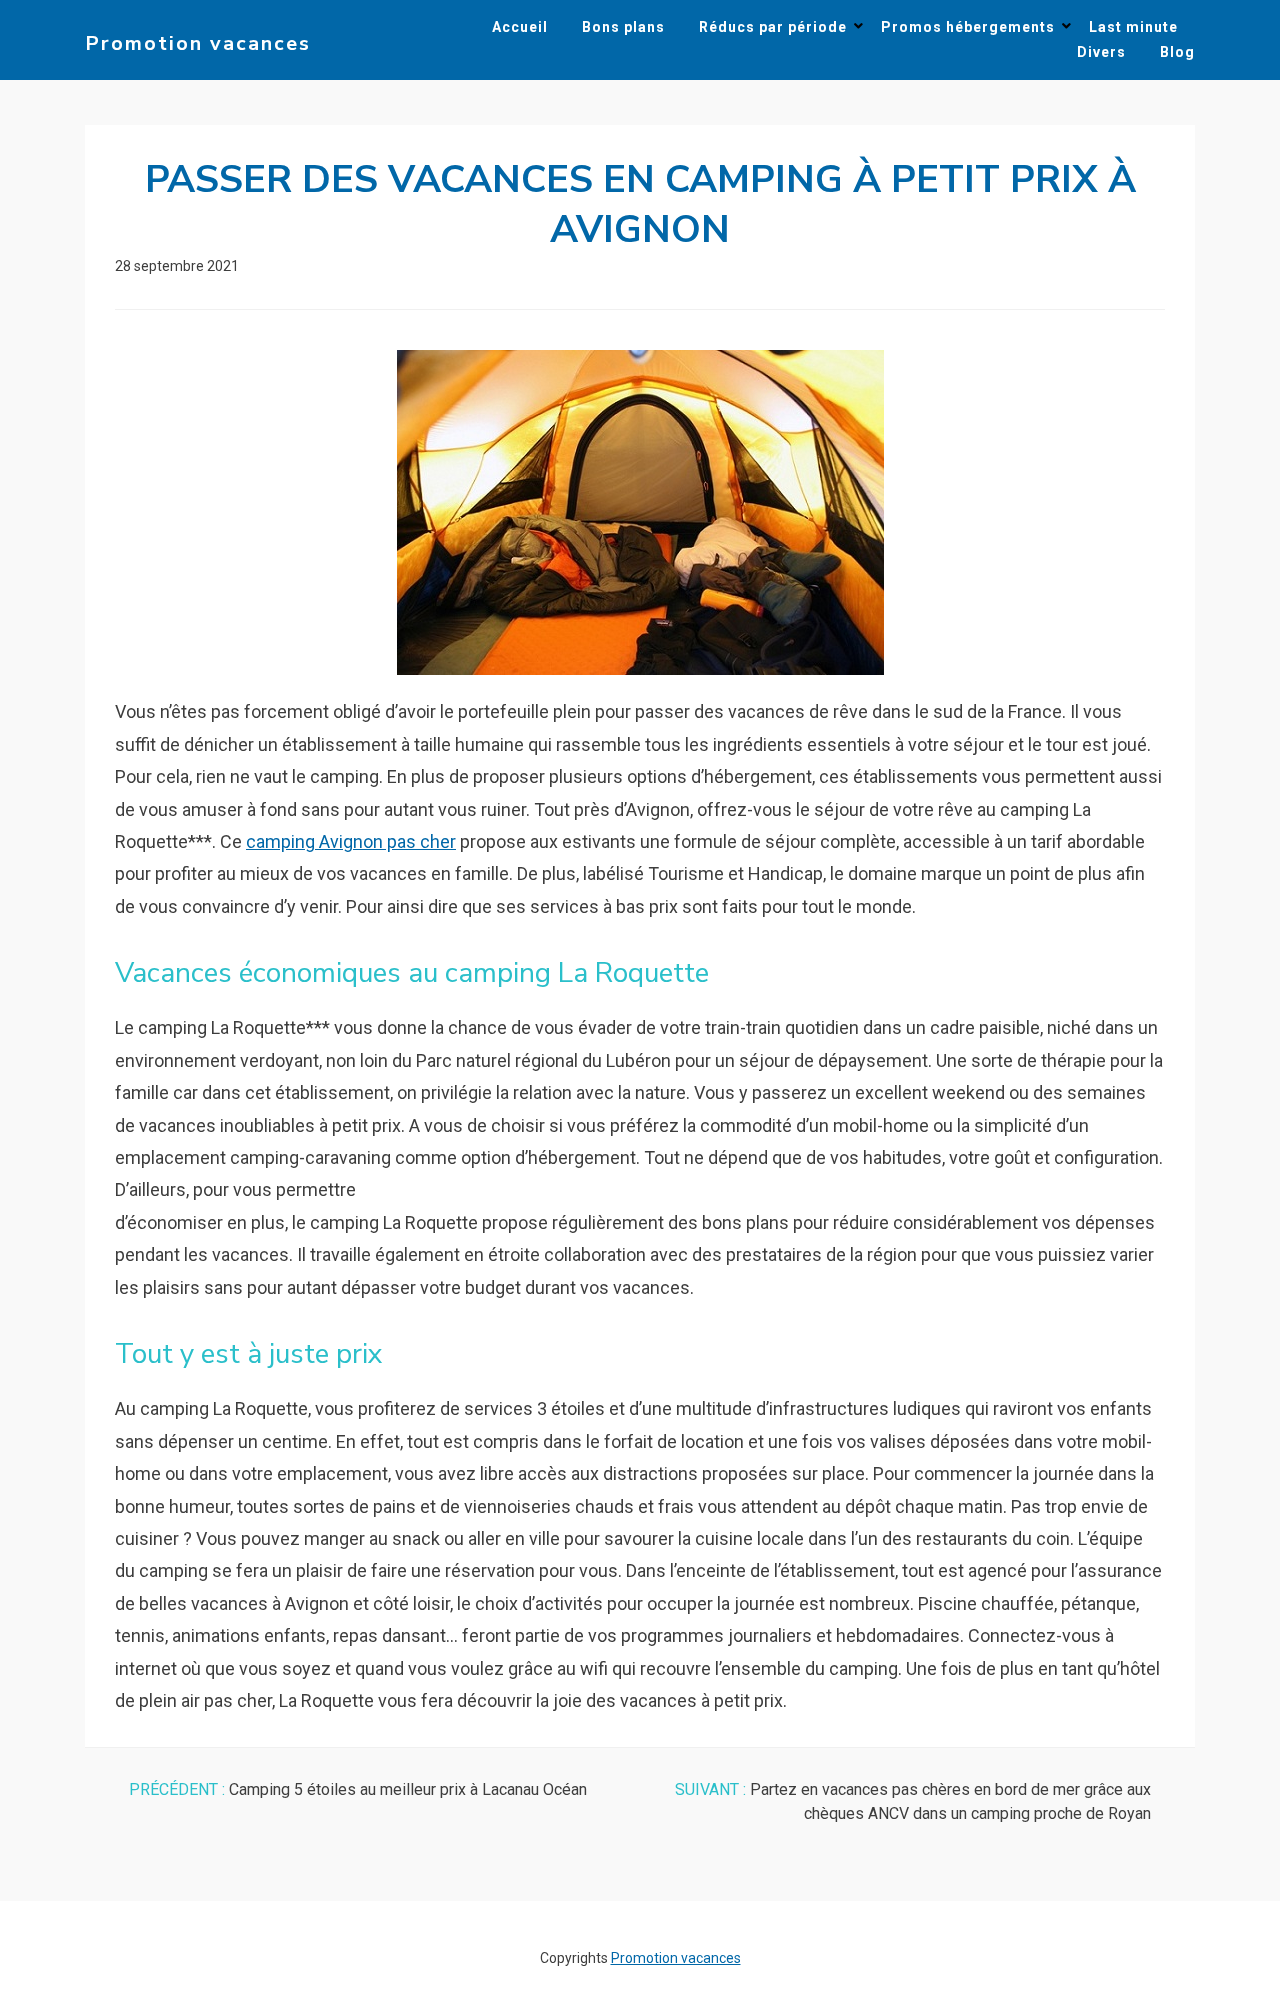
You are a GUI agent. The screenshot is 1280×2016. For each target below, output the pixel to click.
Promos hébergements (968, 27)
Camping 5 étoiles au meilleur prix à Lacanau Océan (358, 1789)
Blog (1177, 52)
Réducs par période (773, 27)
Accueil (520, 27)
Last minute (1133, 27)
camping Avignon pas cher (351, 841)
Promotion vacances (198, 43)
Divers (1101, 52)
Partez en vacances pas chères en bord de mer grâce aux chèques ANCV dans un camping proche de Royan (913, 1801)
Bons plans (623, 27)
